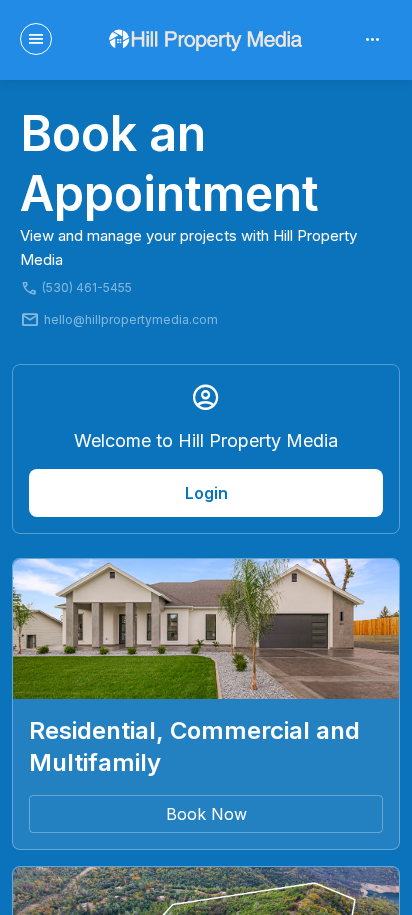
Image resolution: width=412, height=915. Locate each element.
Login (206, 493)
